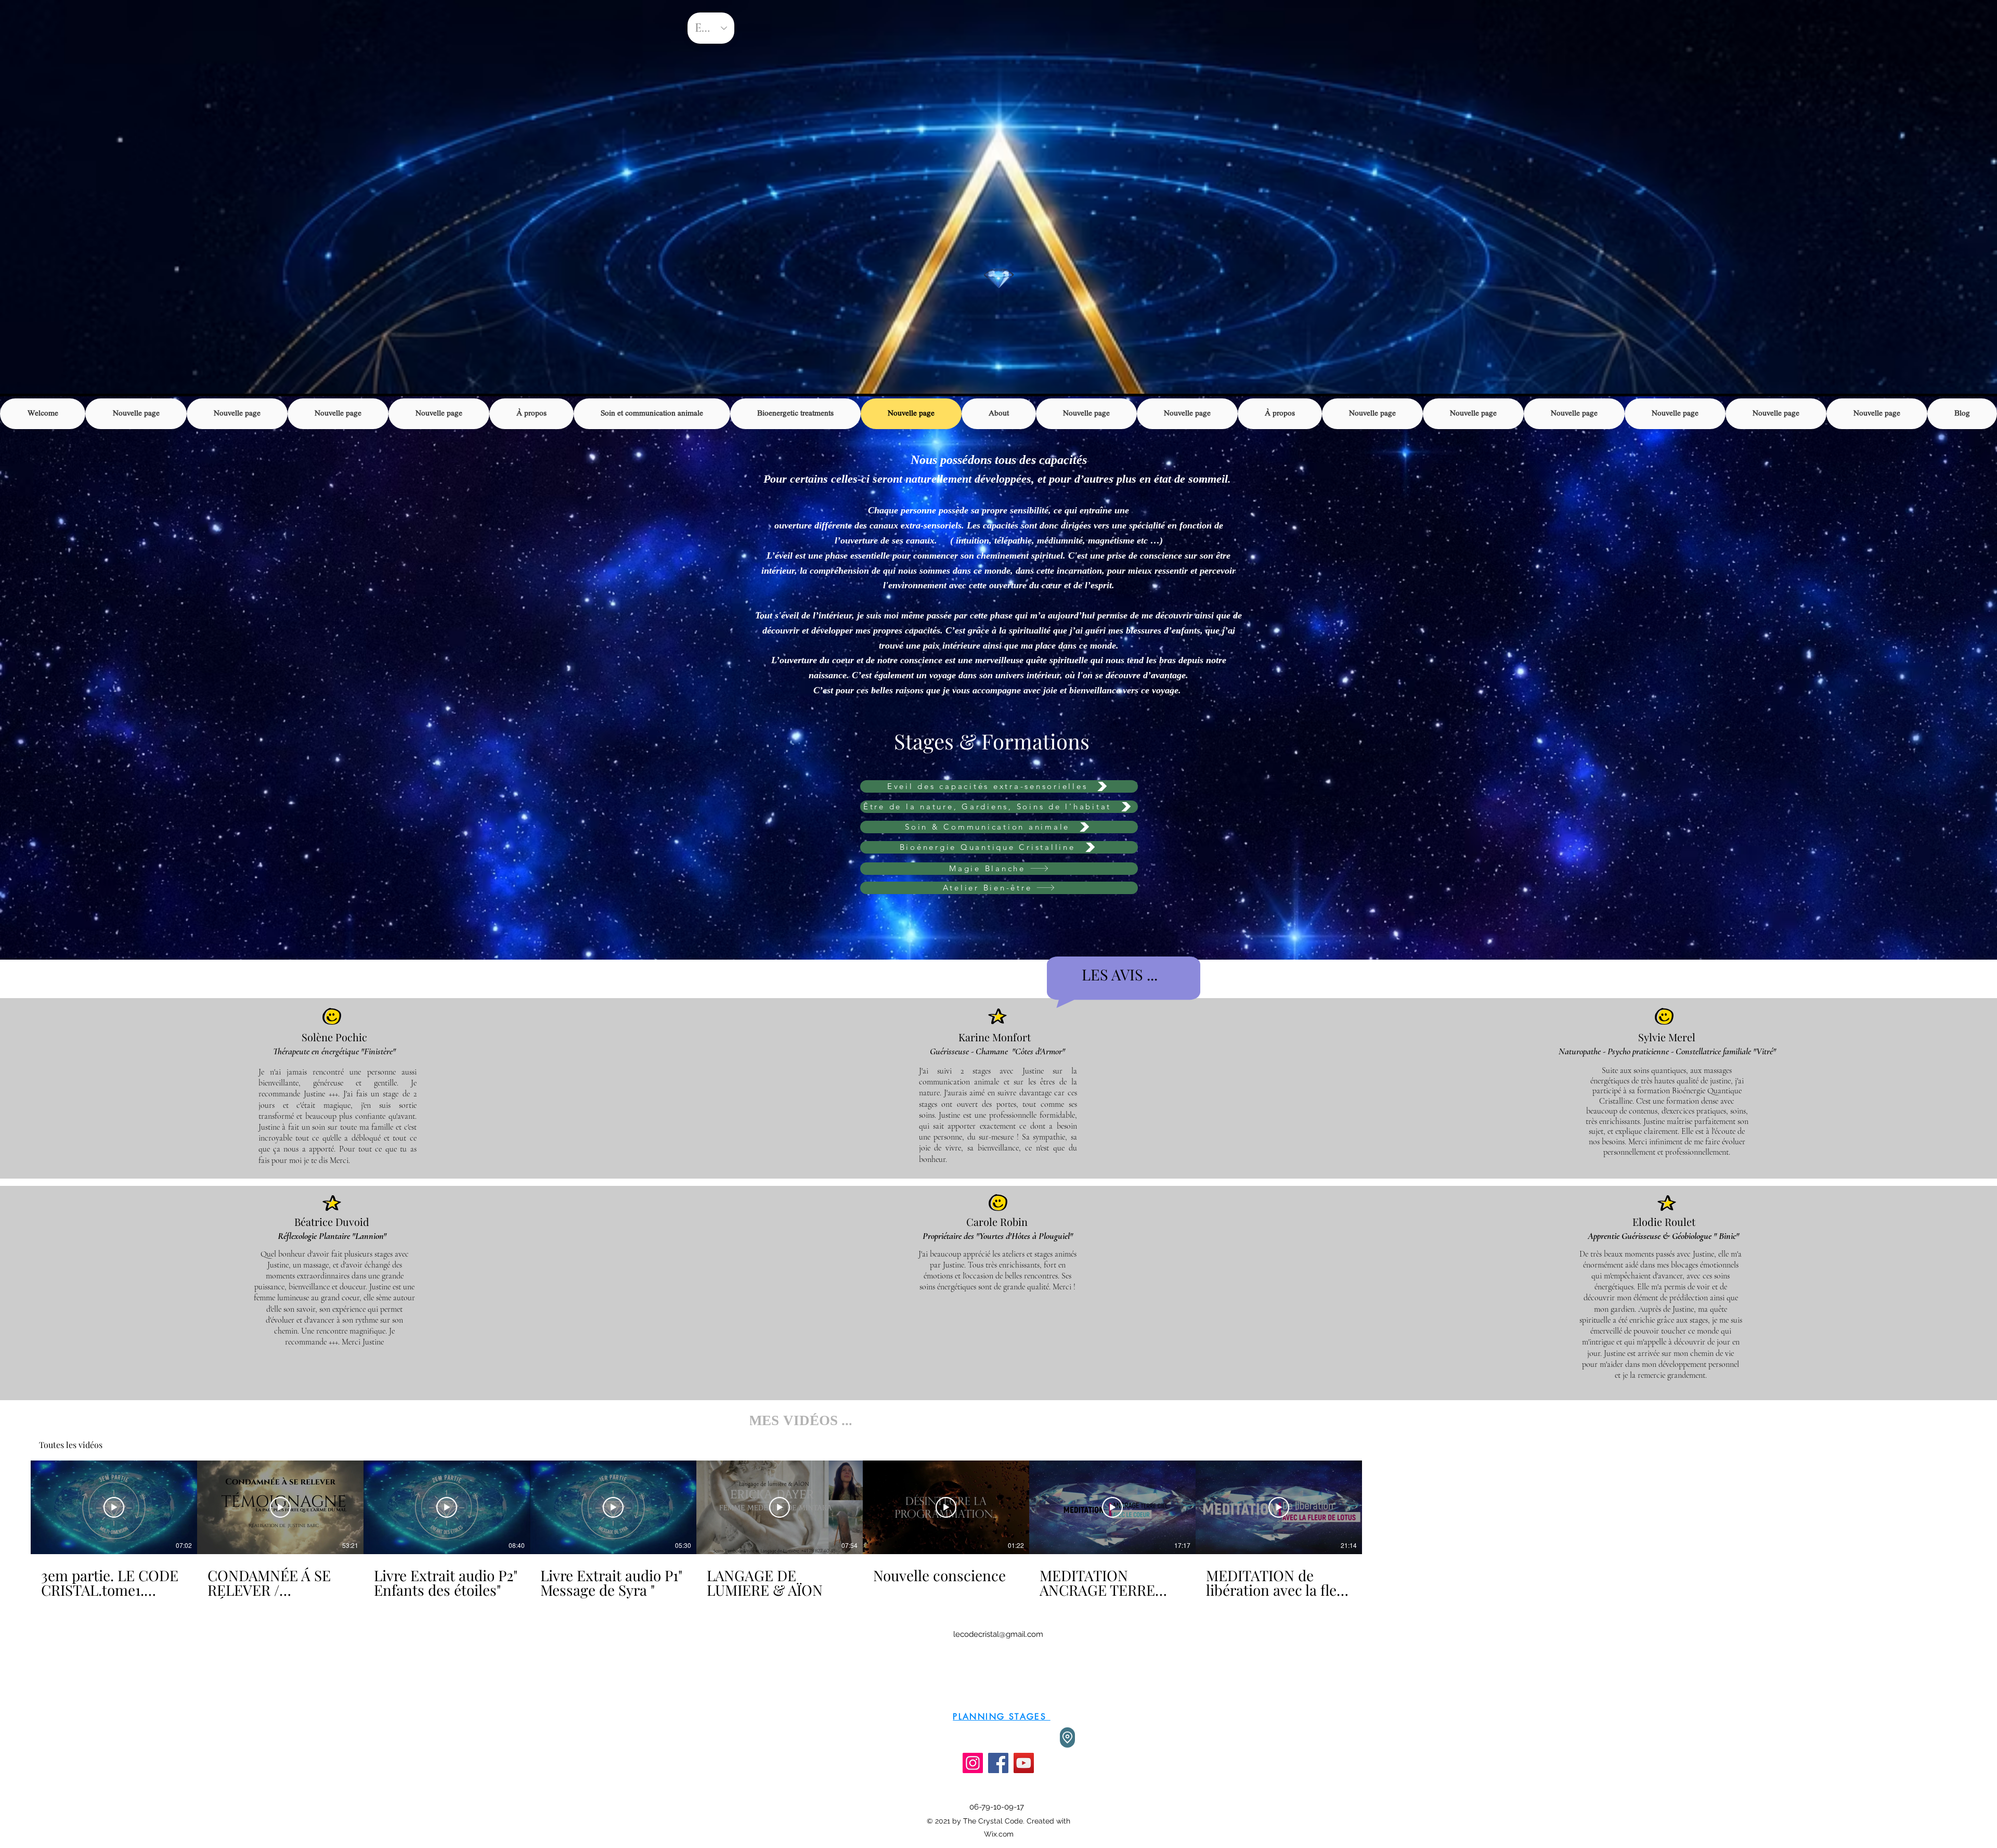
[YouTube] (1024, 1763)
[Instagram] (973, 1763)
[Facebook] (998, 1763)
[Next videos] (1378, 1505)
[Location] (1067, 1737)
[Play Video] (114, 1507)
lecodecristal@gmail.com (998, 1634)
